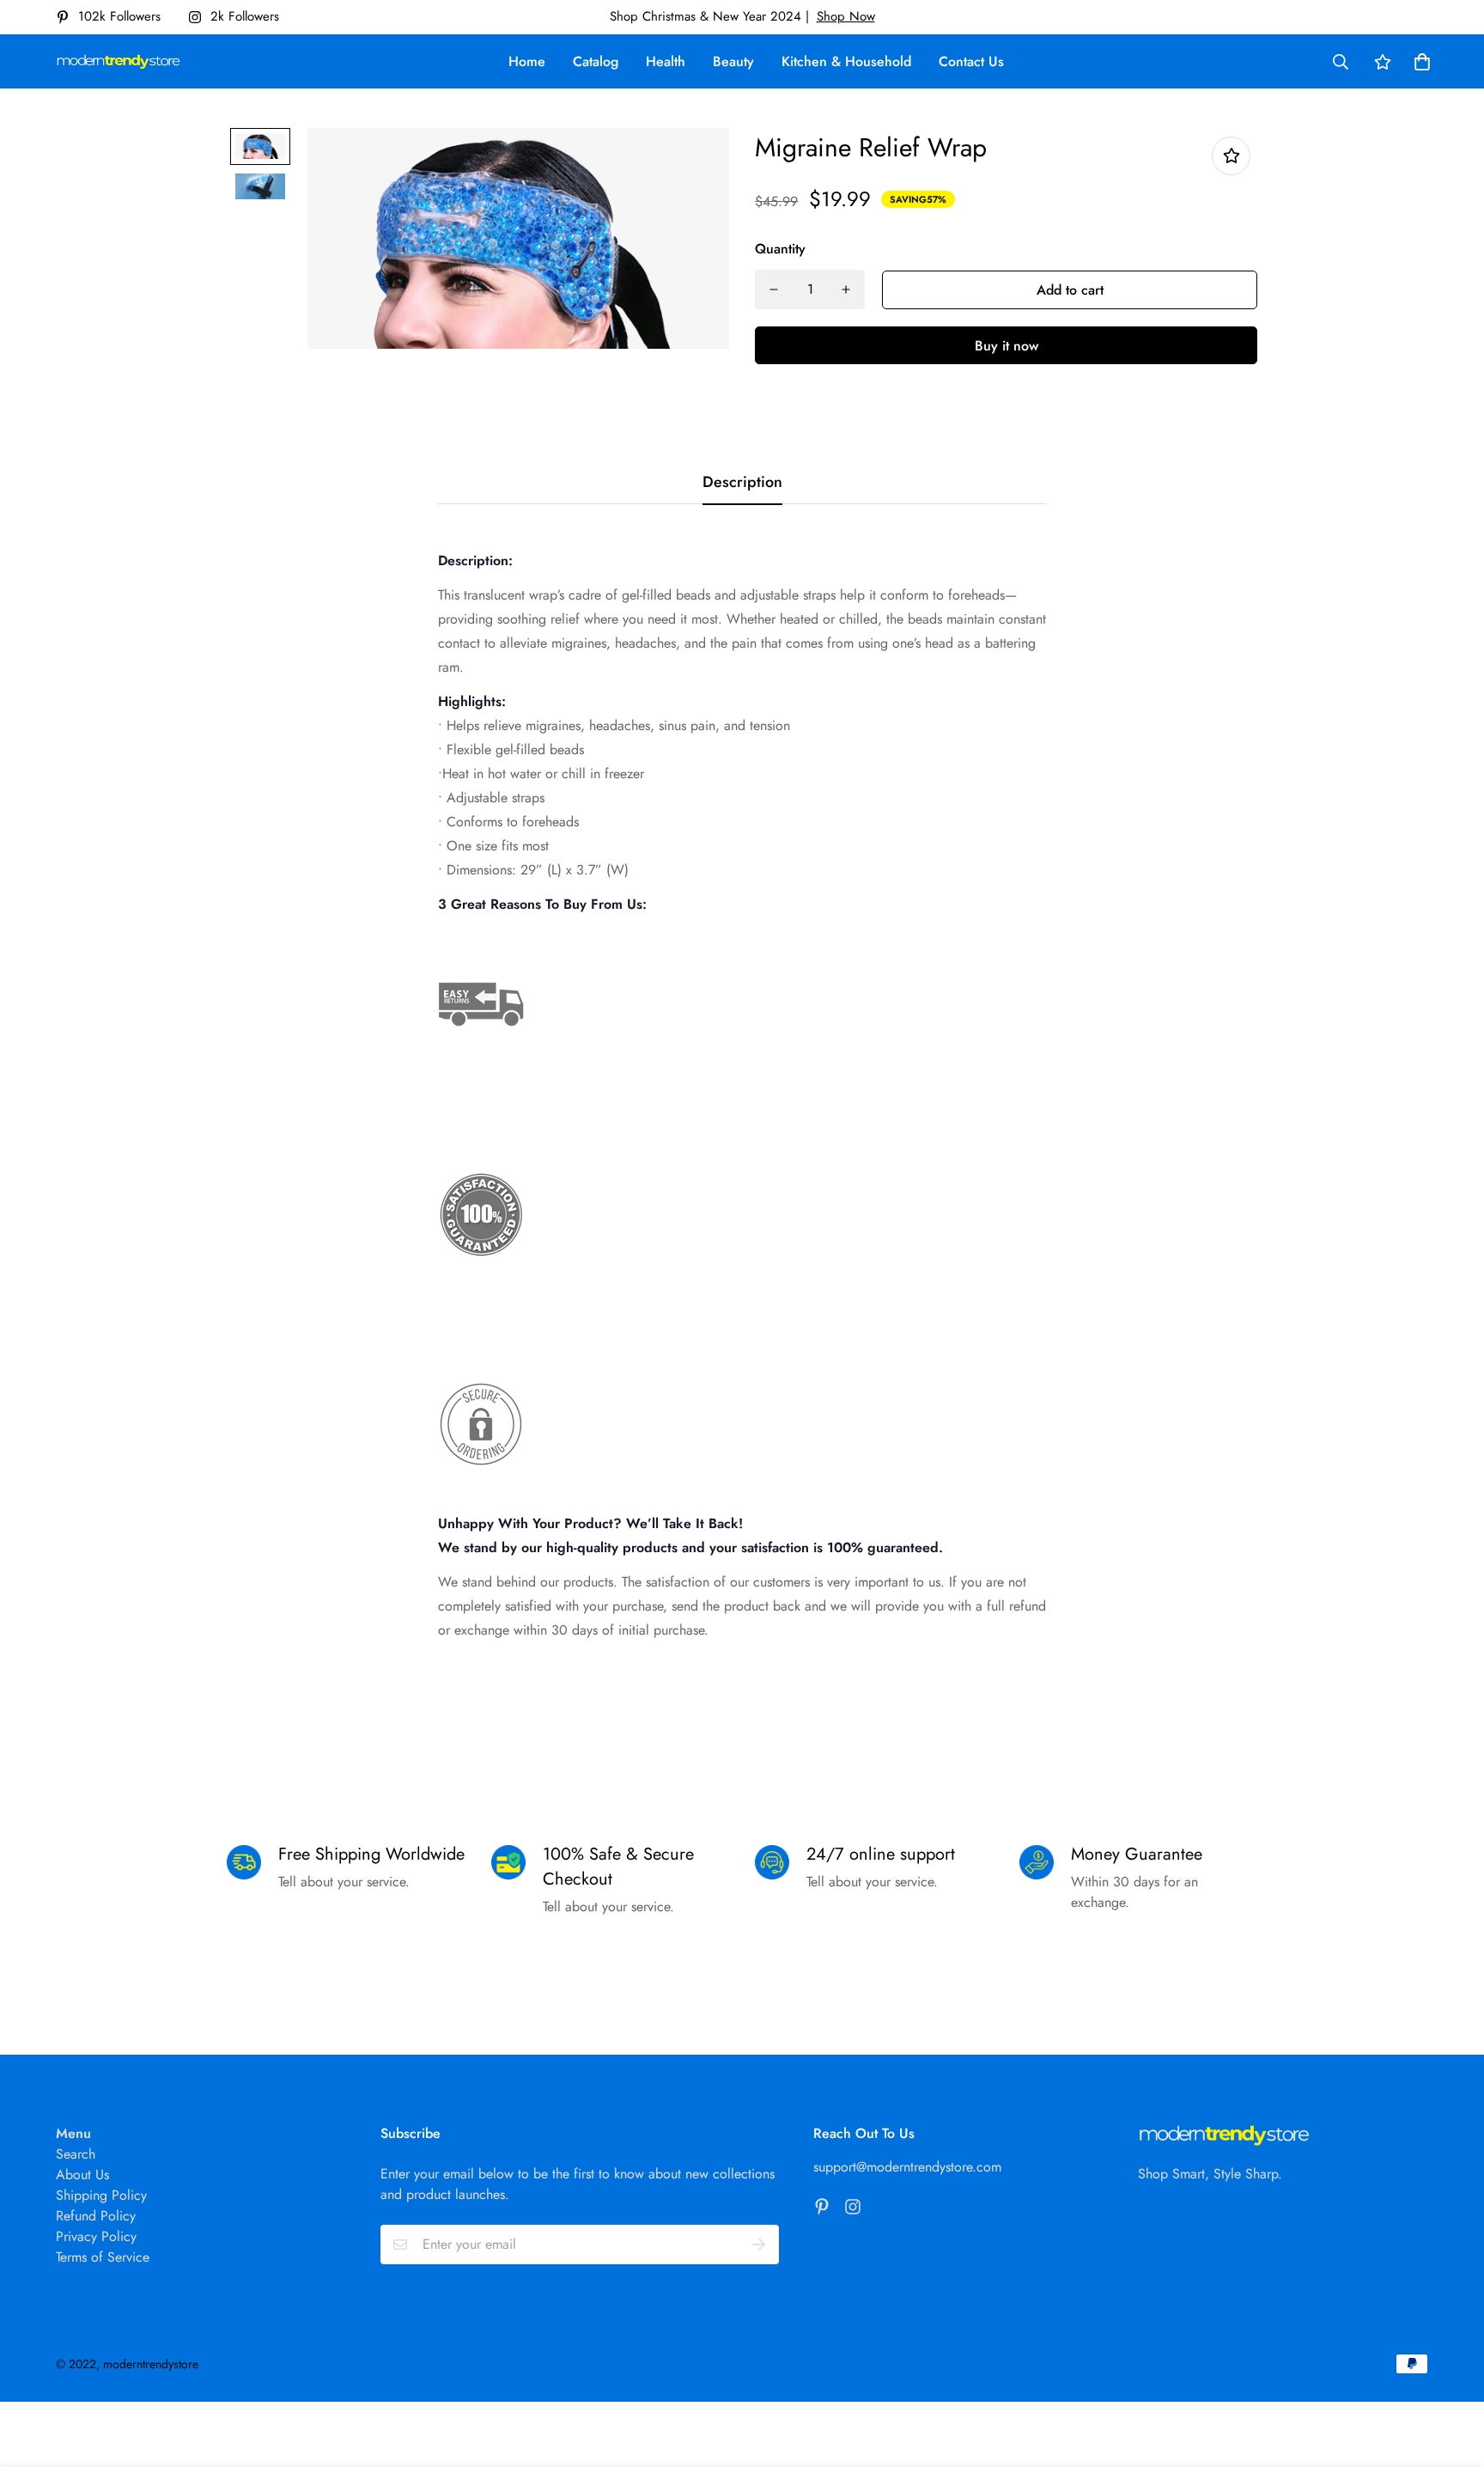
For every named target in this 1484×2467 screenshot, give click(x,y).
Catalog (596, 61)
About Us (82, 2175)
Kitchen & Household (846, 61)
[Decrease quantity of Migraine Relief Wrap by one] (774, 289)
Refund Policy (96, 2216)
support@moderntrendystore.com (907, 2167)
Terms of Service (103, 2257)
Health (666, 61)
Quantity (780, 249)
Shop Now (846, 16)
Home (527, 61)
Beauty (733, 61)
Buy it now (1007, 346)
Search (76, 2154)
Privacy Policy (96, 2236)
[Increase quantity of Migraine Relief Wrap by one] (846, 289)
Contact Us (971, 61)
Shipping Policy (101, 2195)
